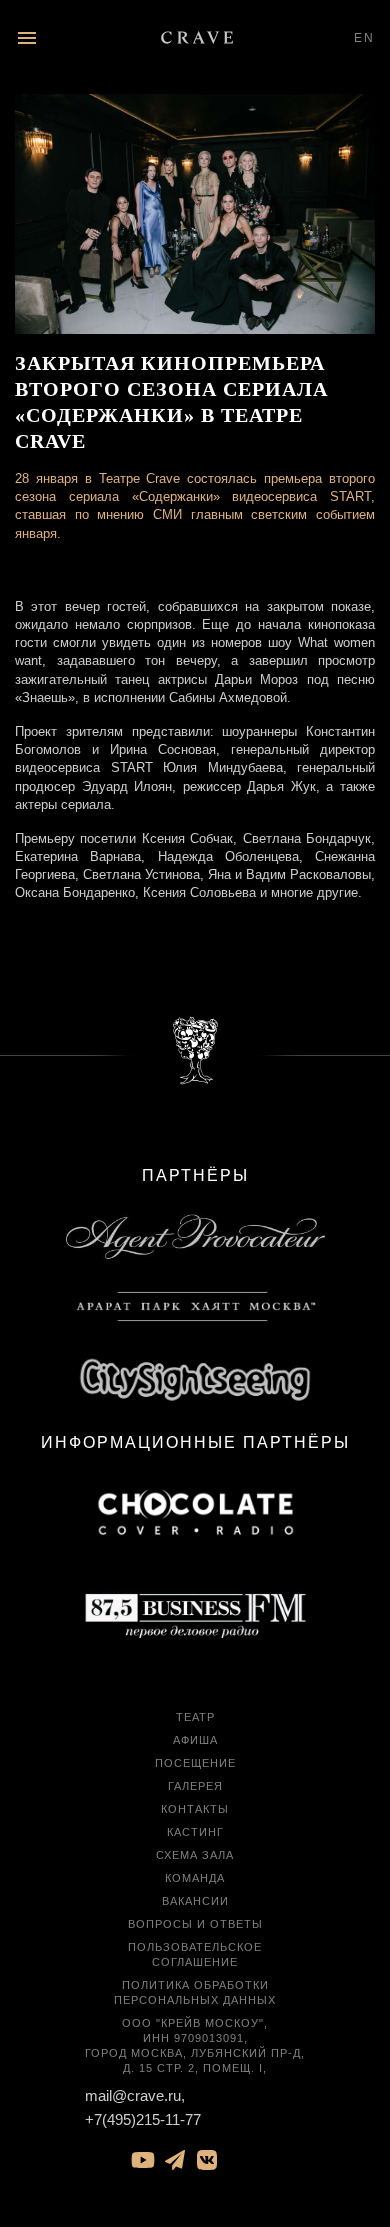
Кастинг (195, 1832)
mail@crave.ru (133, 2095)
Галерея (195, 1786)
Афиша (195, 1740)
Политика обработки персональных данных (195, 1992)
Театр (195, 1717)
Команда (195, 1878)
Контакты (195, 1809)
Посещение (195, 1763)
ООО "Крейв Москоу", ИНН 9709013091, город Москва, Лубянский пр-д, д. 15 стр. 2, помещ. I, (195, 2045)
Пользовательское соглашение (195, 1954)
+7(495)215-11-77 (143, 2119)
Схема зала (195, 1855)
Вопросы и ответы (195, 1924)
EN (364, 38)
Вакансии (195, 1901)
